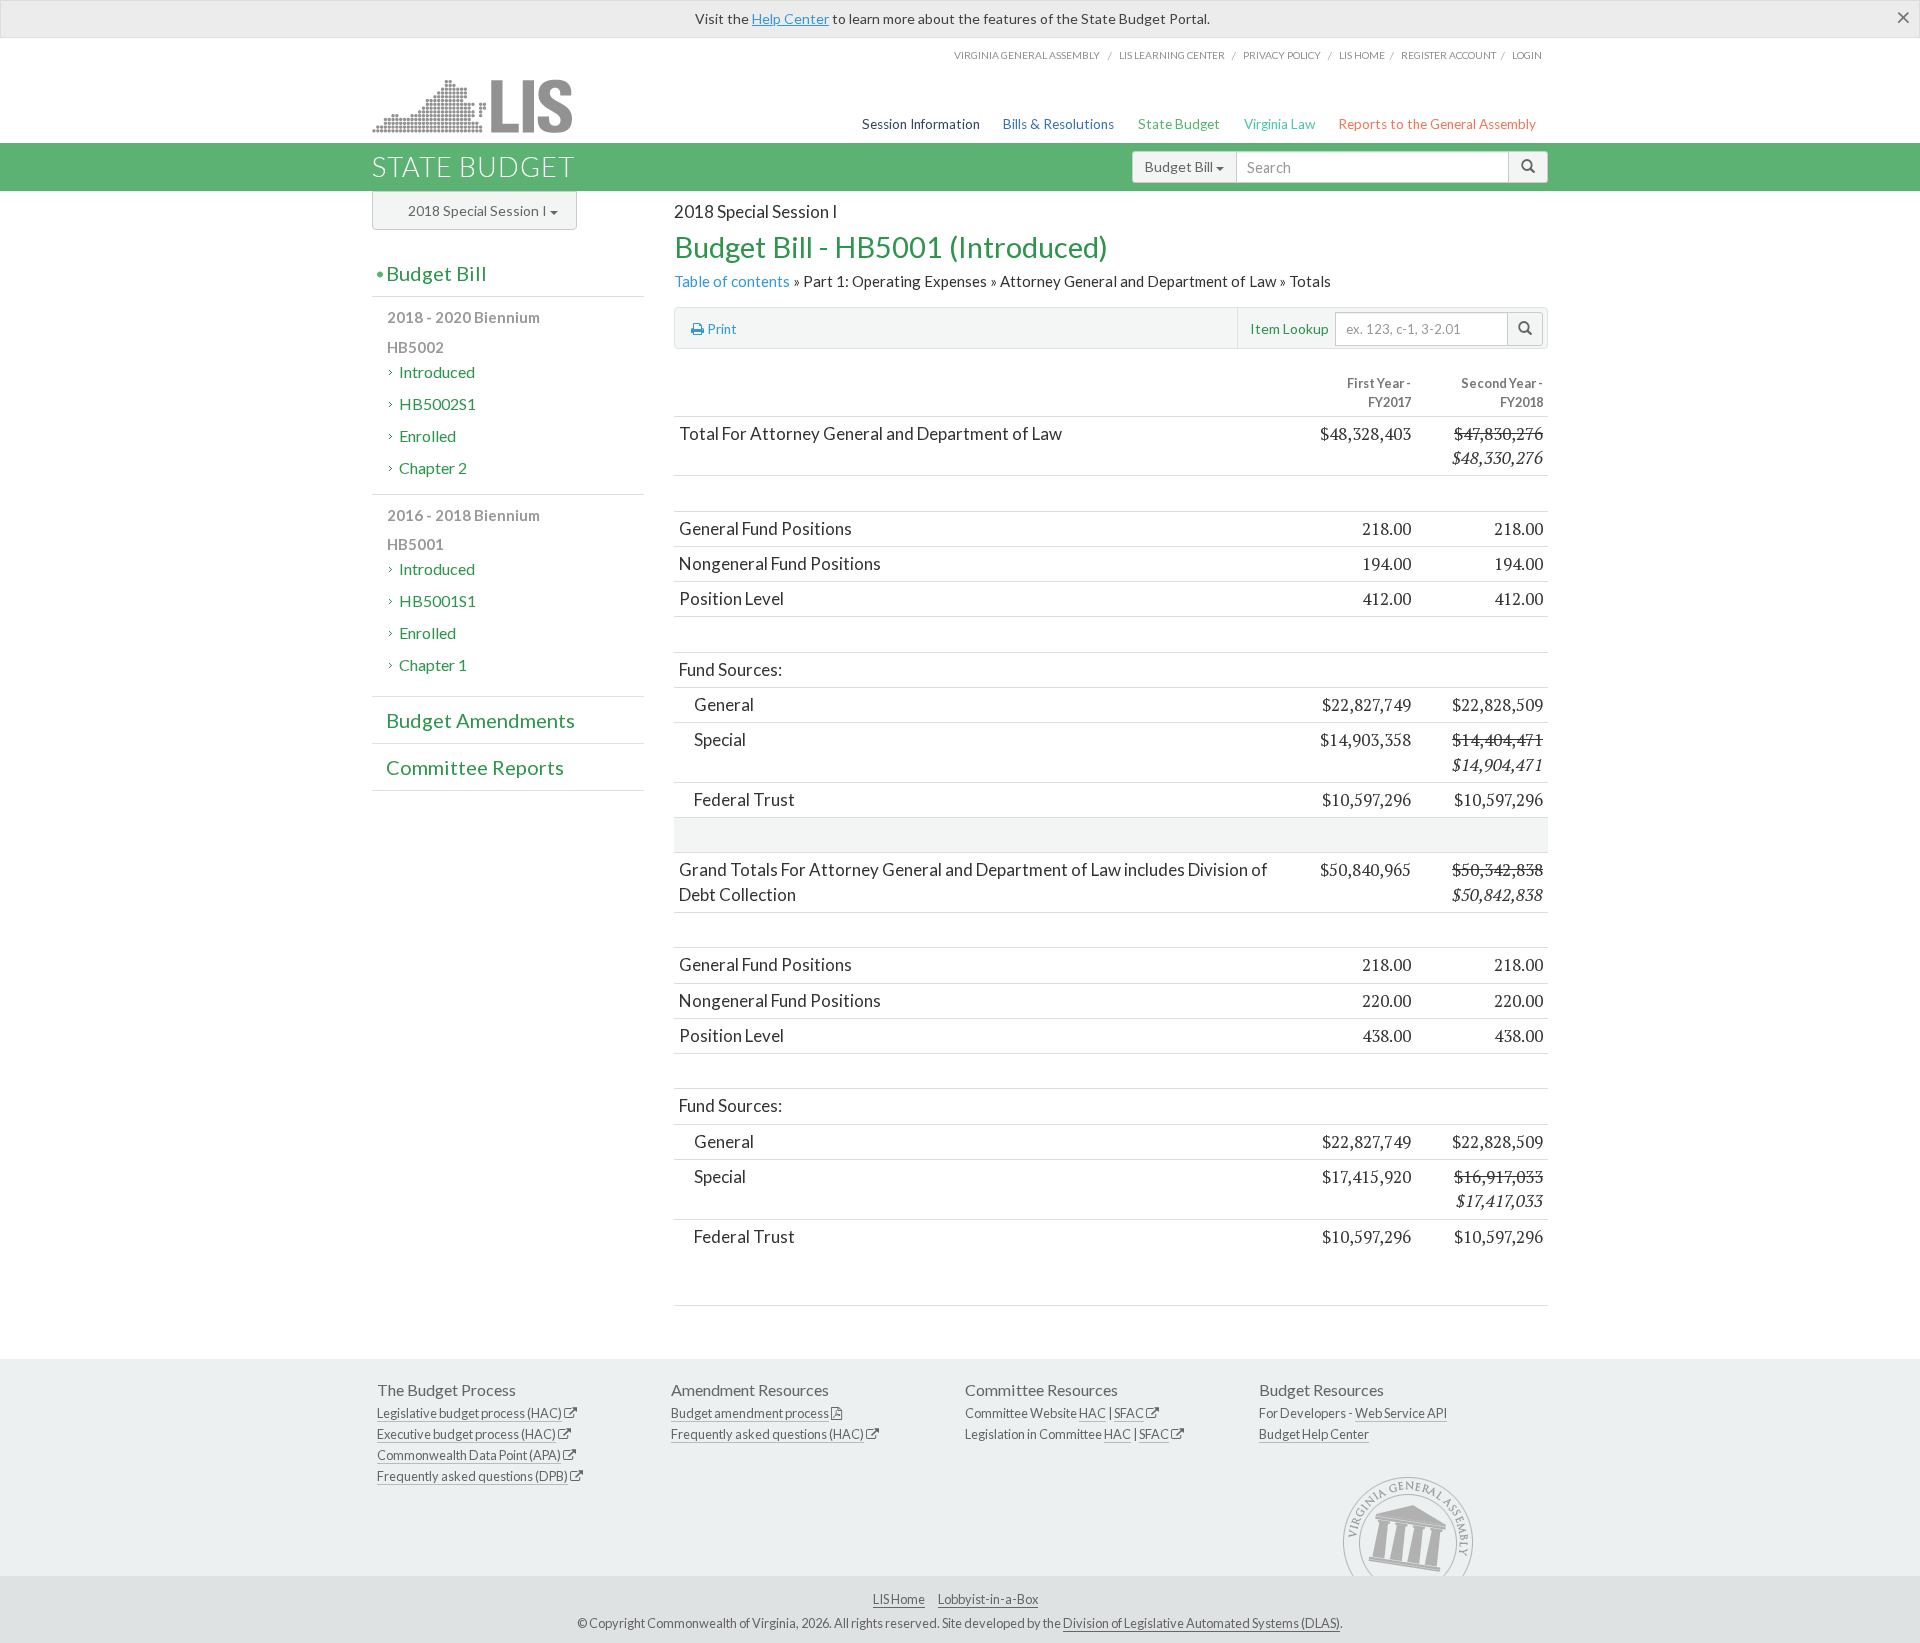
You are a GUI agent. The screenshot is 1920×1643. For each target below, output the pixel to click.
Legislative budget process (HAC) (469, 1413)
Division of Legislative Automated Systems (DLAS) (1201, 1623)
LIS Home (899, 1599)
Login (1527, 55)
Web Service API (1401, 1413)
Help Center (790, 18)
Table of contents (732, 281)
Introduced (437, 371)
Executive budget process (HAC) (466, 1434)
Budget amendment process (750, 1413)
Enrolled (427, 435)
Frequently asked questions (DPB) (472, 1476)
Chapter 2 (433, 467)
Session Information (921, 124)
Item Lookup (1289, 328)
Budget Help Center (1314, 1434)
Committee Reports (475, 767)
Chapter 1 (433, 664)
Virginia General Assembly (1027, 55)
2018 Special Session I (479, 210)
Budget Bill (1180, 166)
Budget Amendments (480, 720)
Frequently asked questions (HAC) (767, 1434)
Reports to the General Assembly (1437, 124)
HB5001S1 (437, 600)
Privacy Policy (1282, 55)
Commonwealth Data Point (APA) (469, 1455)
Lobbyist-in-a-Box (988, 1599)
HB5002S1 (437, 403)
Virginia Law (1279, 124)
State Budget (1179, 124)
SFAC (1129, 1413)
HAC (1092, 1413)
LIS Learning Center (1172, 55)
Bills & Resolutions (1058, 124)
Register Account (1448, 55)
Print (720, 329)
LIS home (1362, 55)
